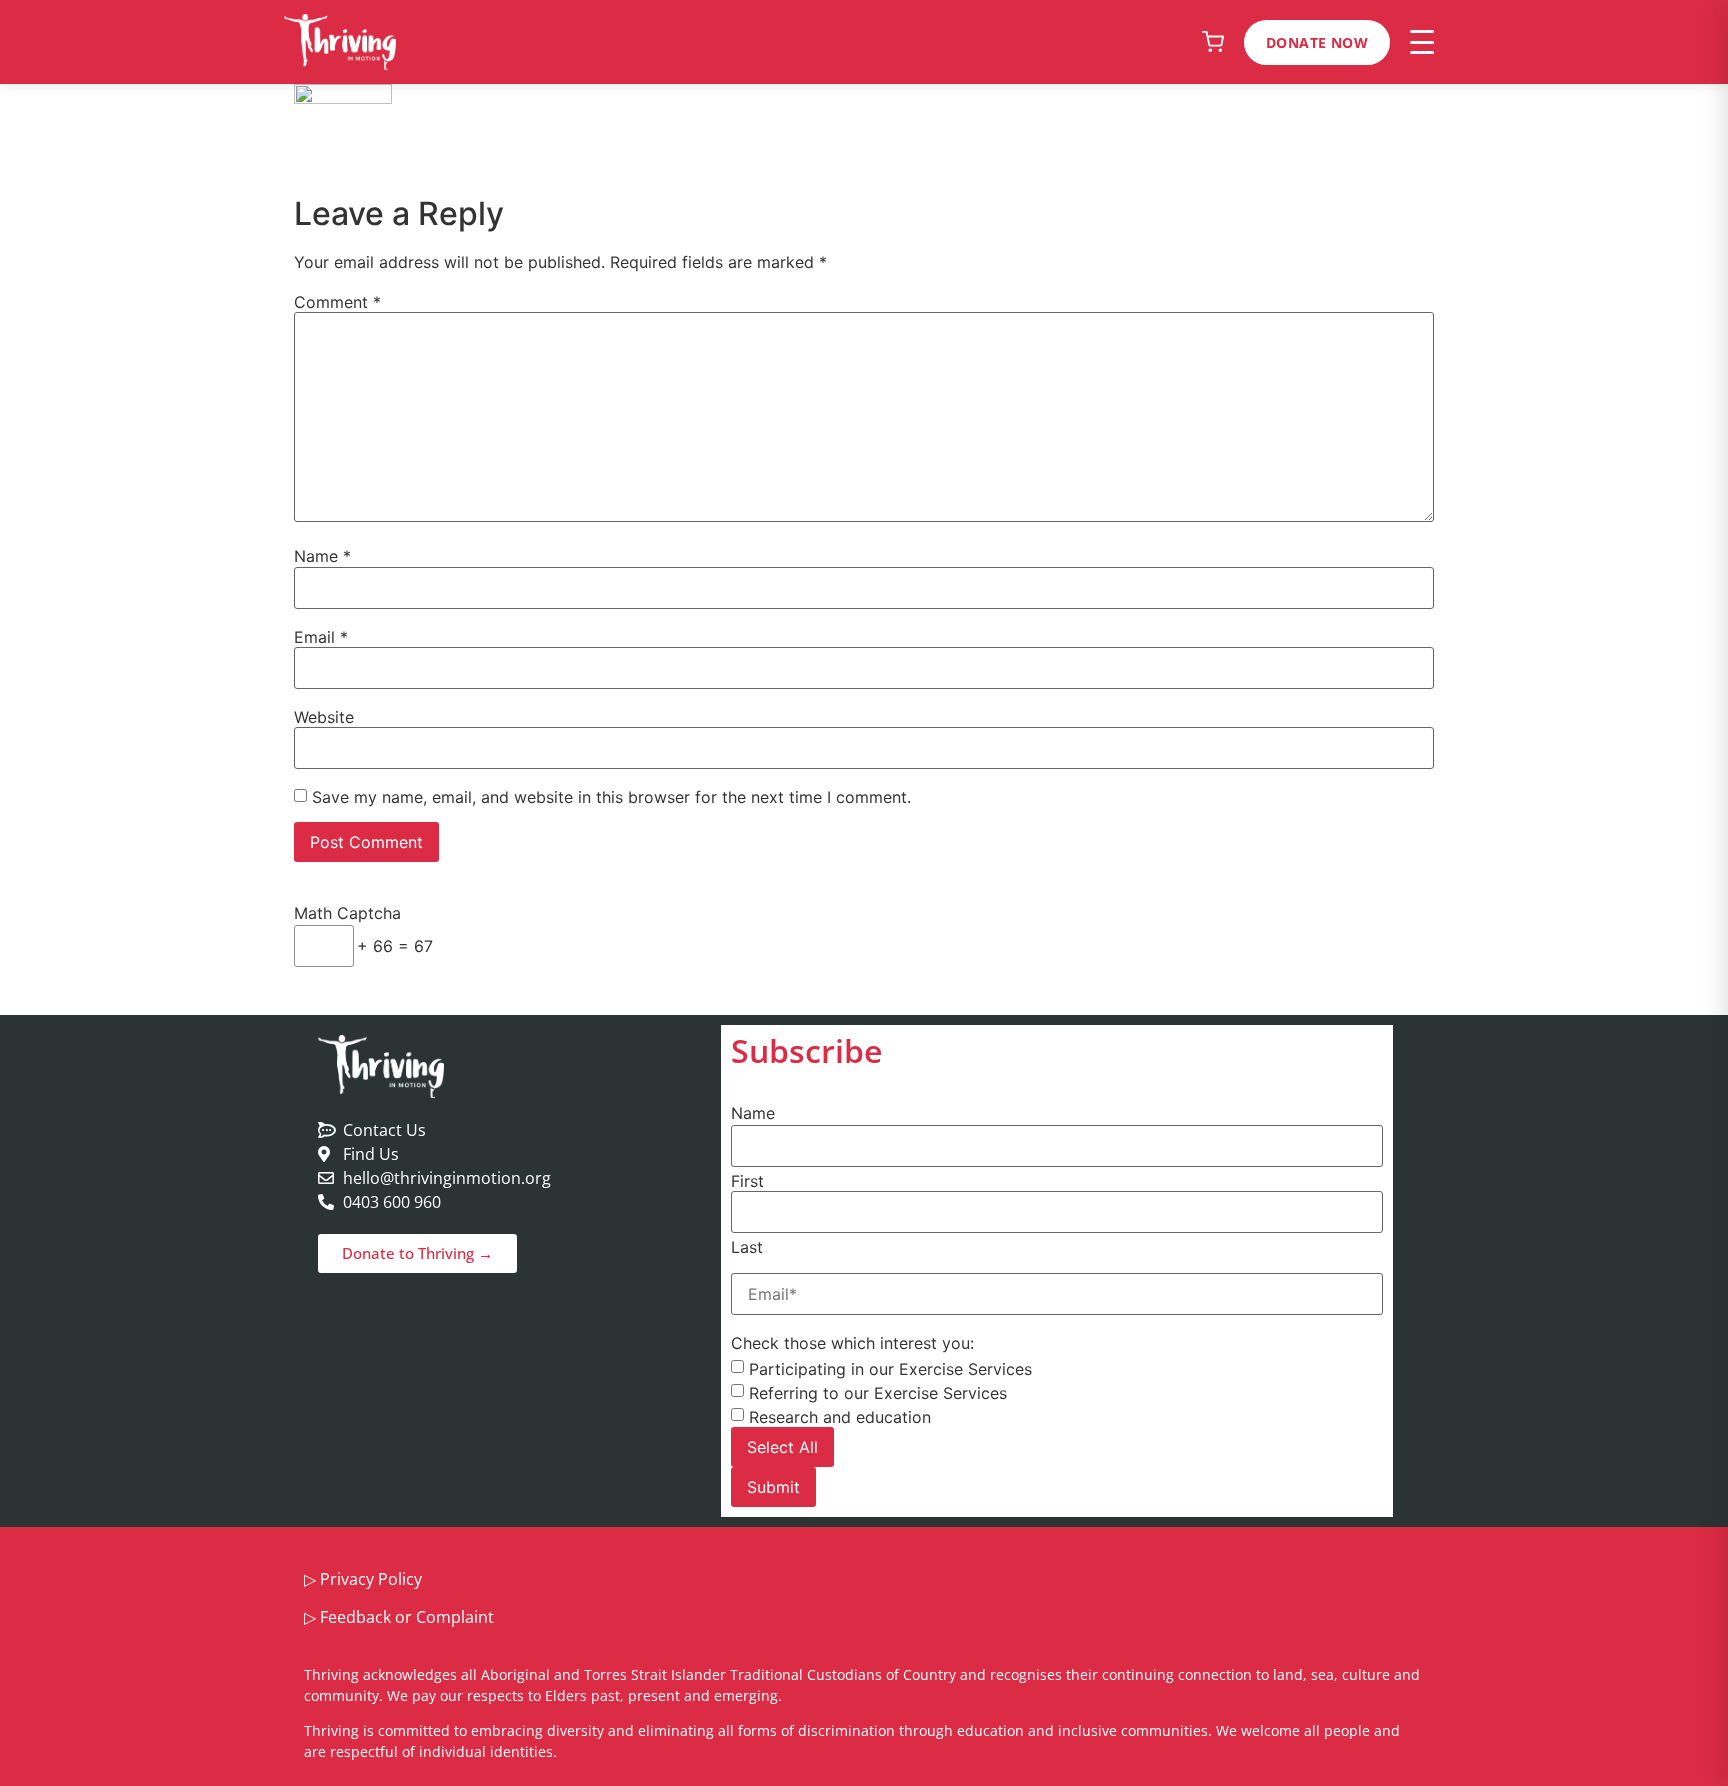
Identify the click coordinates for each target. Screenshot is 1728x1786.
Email (321, 637)
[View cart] (1213, 42)
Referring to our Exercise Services (878, 1393)
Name (322, 556)
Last (747, 1247)
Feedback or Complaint (407, 1617)
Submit (773, 1487)
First (747, 1181)
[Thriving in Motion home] (340, 42)
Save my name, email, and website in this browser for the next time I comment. (611, 797)
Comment (337, 302)
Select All (782, 1447)
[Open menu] (1422, 42)
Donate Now (1317, 42)
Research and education (840, 1417)
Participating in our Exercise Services (890, 1369)
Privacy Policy (371, 1579)
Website (324, 717)
